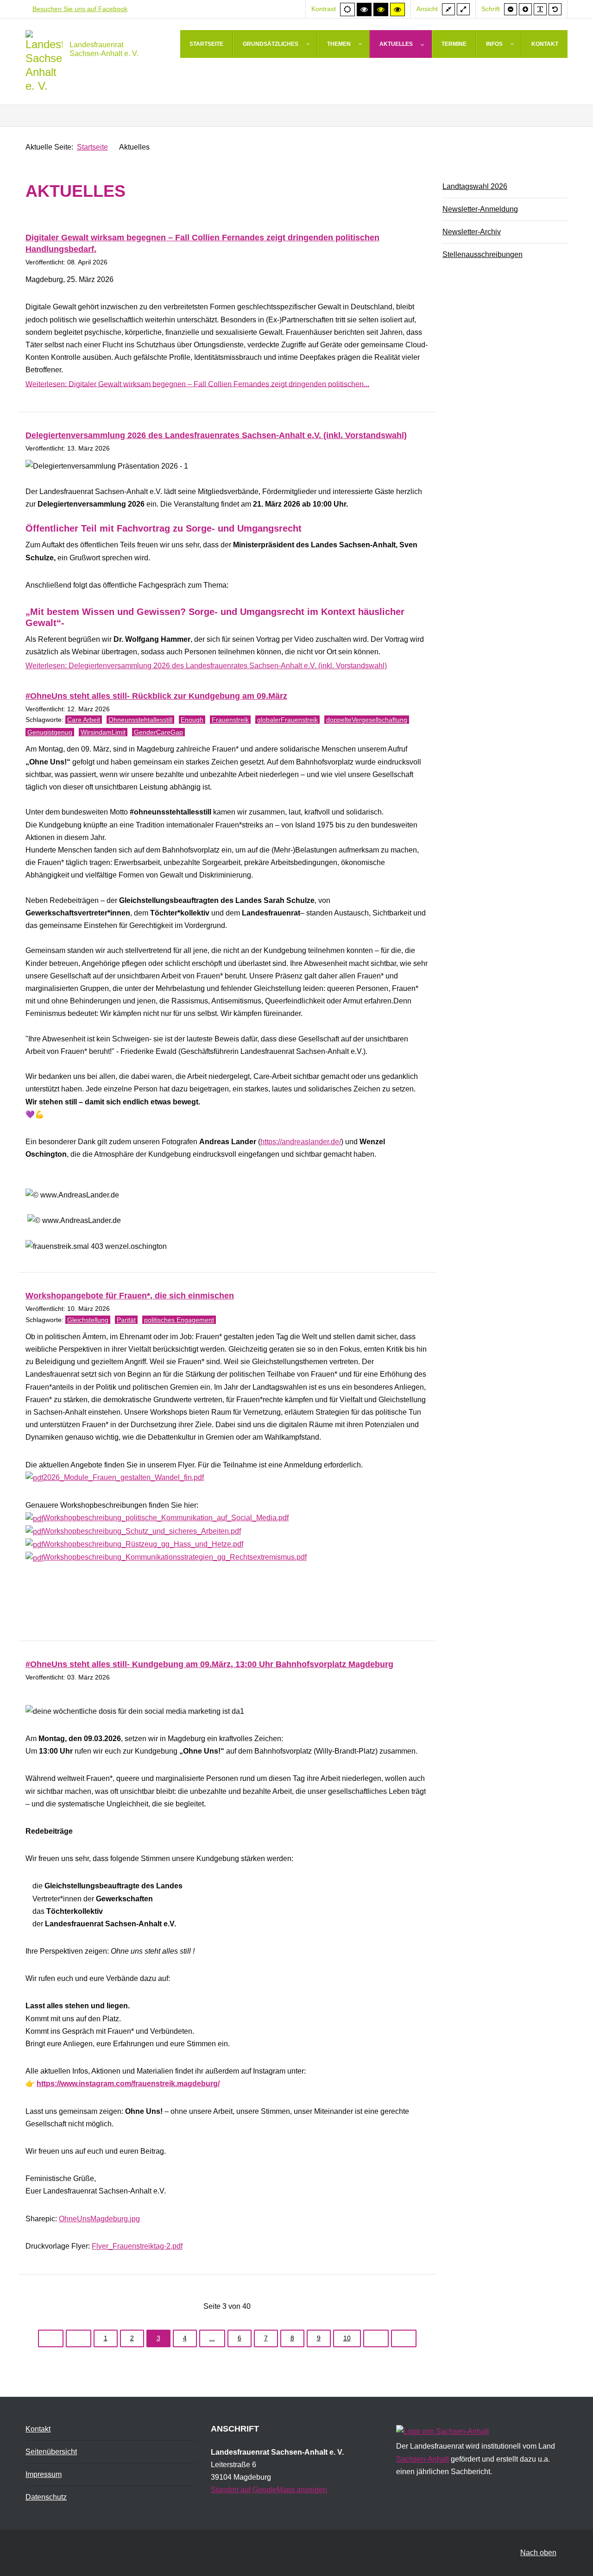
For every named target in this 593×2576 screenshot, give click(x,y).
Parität (126, 1320)
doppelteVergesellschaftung (367, 720)
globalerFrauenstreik (287, 720)
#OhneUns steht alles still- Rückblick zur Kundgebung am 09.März (156, 696)
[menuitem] (207, 44)
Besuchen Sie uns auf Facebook (80, 9)
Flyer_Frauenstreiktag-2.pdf (137, 2246)
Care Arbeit (84, 720)
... (212, 2338)
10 (347, 2338)
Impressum (44, 2474)
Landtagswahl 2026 (475, 186)
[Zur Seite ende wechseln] (404, 2338)
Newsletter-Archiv (472, 232)
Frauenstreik (230, 720)
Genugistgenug (50, 732)
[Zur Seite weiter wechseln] (376, 2338)
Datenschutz (46, 2497)
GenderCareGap (158, 732)
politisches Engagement (179, 1320)
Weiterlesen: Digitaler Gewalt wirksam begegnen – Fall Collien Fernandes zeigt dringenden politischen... (197, 384)
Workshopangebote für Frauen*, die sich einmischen (130, 1296)
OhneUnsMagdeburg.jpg (99, 2219)
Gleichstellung (88, 1320)
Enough (192, 720)
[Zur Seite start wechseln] (51, 2338)
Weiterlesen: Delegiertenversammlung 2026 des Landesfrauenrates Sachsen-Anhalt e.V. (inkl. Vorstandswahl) (206, 666)
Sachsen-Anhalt (423, 2459)
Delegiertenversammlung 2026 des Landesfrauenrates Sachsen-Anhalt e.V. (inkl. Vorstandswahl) (216, 435)
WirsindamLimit (103, 732)
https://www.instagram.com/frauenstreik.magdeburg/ (128, 2084)
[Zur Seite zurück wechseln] (79, 2338)
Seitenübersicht (51, 2452)
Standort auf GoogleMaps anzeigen (269, 2490)
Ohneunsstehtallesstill (140, 720)
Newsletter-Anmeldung (480, 209)
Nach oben (538, 2553)
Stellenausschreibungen (483, 254)
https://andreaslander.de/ (301, 1142)
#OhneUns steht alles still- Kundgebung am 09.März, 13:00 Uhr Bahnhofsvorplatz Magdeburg (209, 1664)
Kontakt (38, 2429)
